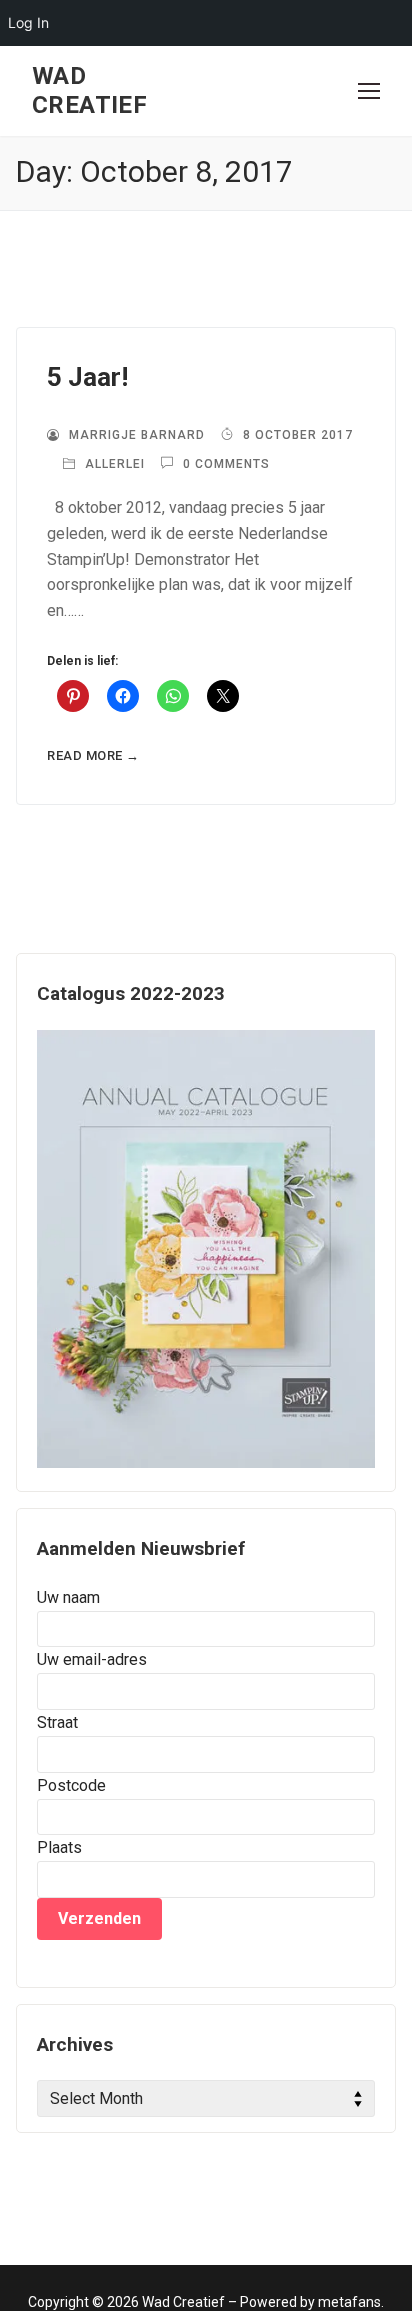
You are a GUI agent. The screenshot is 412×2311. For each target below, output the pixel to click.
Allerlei (113, 464)
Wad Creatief (89, 90)
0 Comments (224, 464)
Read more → (93, 755)
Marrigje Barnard (135, 435)
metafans (349, 2302)
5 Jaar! (87, 377)
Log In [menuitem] (28, 22)
